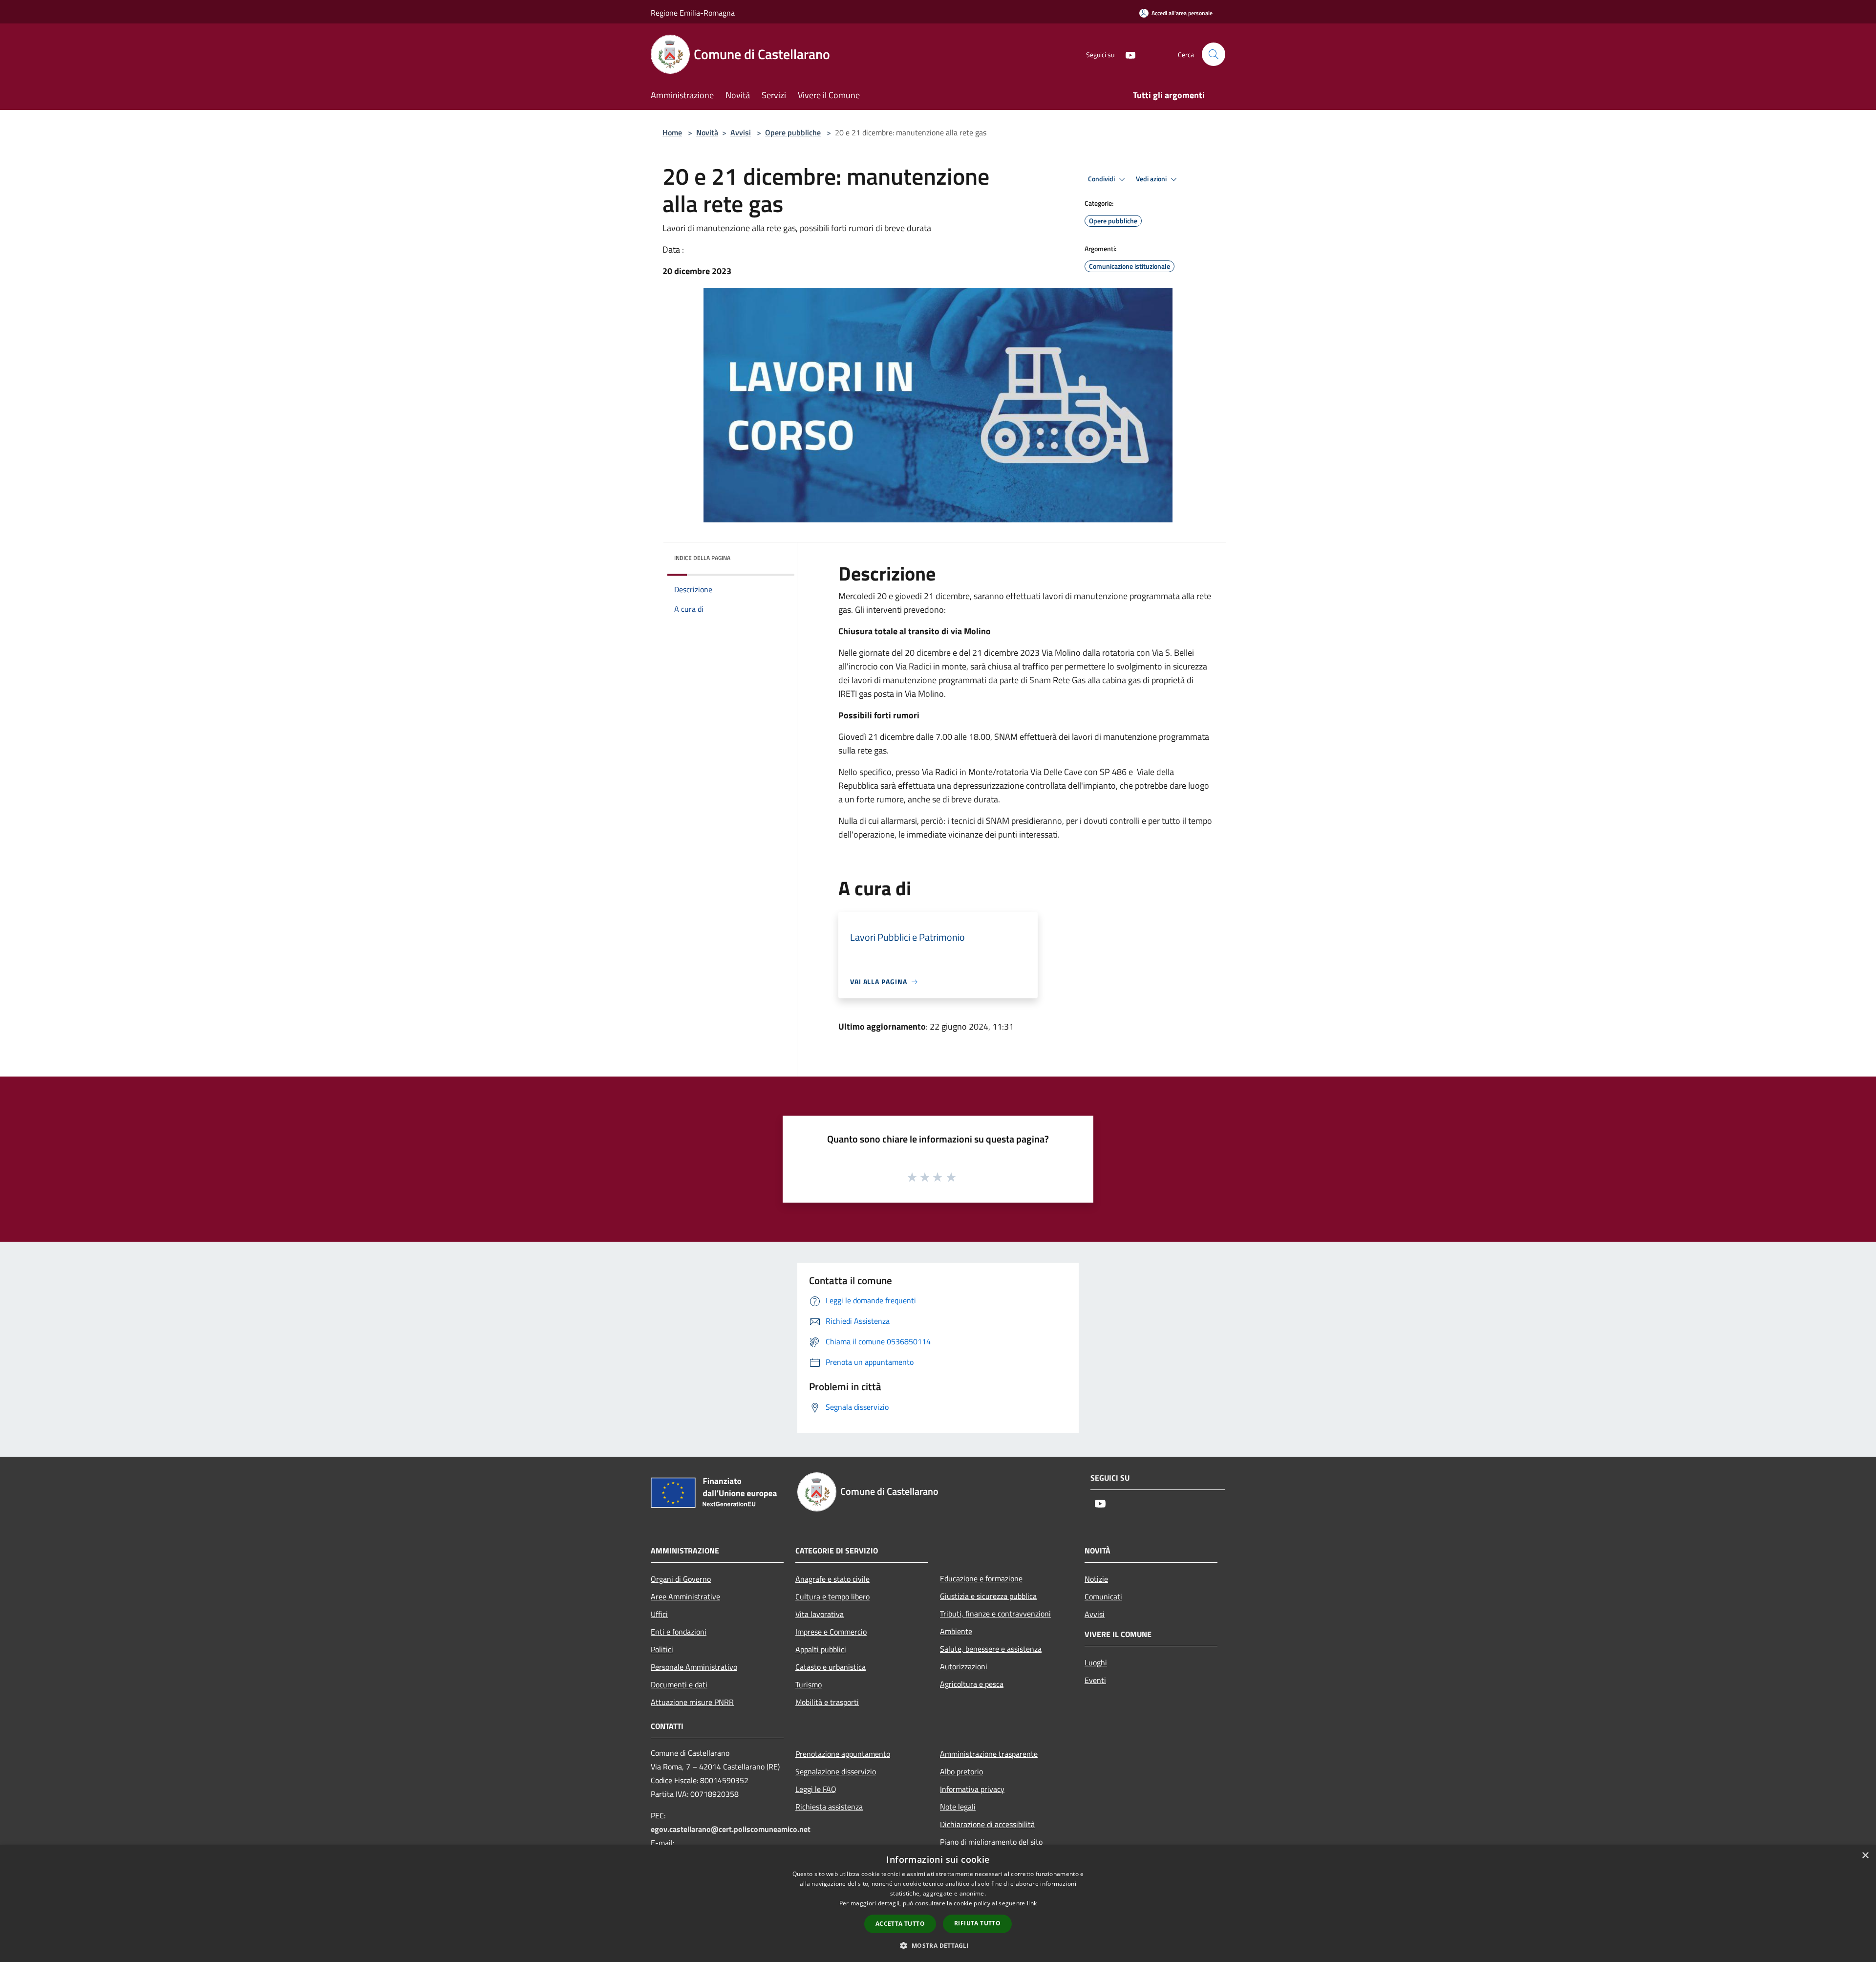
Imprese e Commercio (831, 1632)
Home (672, 132)
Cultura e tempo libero (832, 1596)
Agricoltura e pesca (972, 1684)
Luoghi (1096, 1662)
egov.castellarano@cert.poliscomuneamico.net (731, 1829)
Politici (662, 1649)
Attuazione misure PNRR (692, 1702)
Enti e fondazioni (679, 1632)
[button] (938, 1945)
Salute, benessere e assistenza (991, 1649)
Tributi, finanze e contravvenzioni (995, 1614)
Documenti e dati (679, 1684)
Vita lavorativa (820, 1614)
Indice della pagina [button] (702, 558)
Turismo (809, 1684)
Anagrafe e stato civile (832, 1579)
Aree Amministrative (685, 1596)
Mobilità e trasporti (827, 1702)
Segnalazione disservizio (836, 1771)
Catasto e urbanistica (831, 1667)
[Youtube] (1127, 54)
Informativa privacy (972, 1789)
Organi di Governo (681, 1579)
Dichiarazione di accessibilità (987, 1824)
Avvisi (741, 132)
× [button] (1865, 1856)
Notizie (1096, 1579)
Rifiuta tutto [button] (977, 1923)
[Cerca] (1214, 54)
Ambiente (956, 1631)
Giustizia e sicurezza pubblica (988, 1596)
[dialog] (938, 1904)
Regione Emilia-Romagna (693, 13)
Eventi (1095, 1680)
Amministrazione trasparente (989, 1754)
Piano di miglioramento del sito (991, 1842)
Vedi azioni (1152, 179)
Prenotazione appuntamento (843, 1754)
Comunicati (1103, 1596)
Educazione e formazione (981, 1578)
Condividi (1102, 179)
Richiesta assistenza (829, 1807)
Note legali (958, 1807)
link (1032, 1903)
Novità (707, 132)
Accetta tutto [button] (900, 1924)
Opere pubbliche (793, 132)
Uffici (659, 1614)
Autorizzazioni (964, 1666)
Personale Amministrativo (694, 1667)
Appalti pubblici (821, 1649)
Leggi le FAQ (816, 1789)
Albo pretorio (961, 1771)
